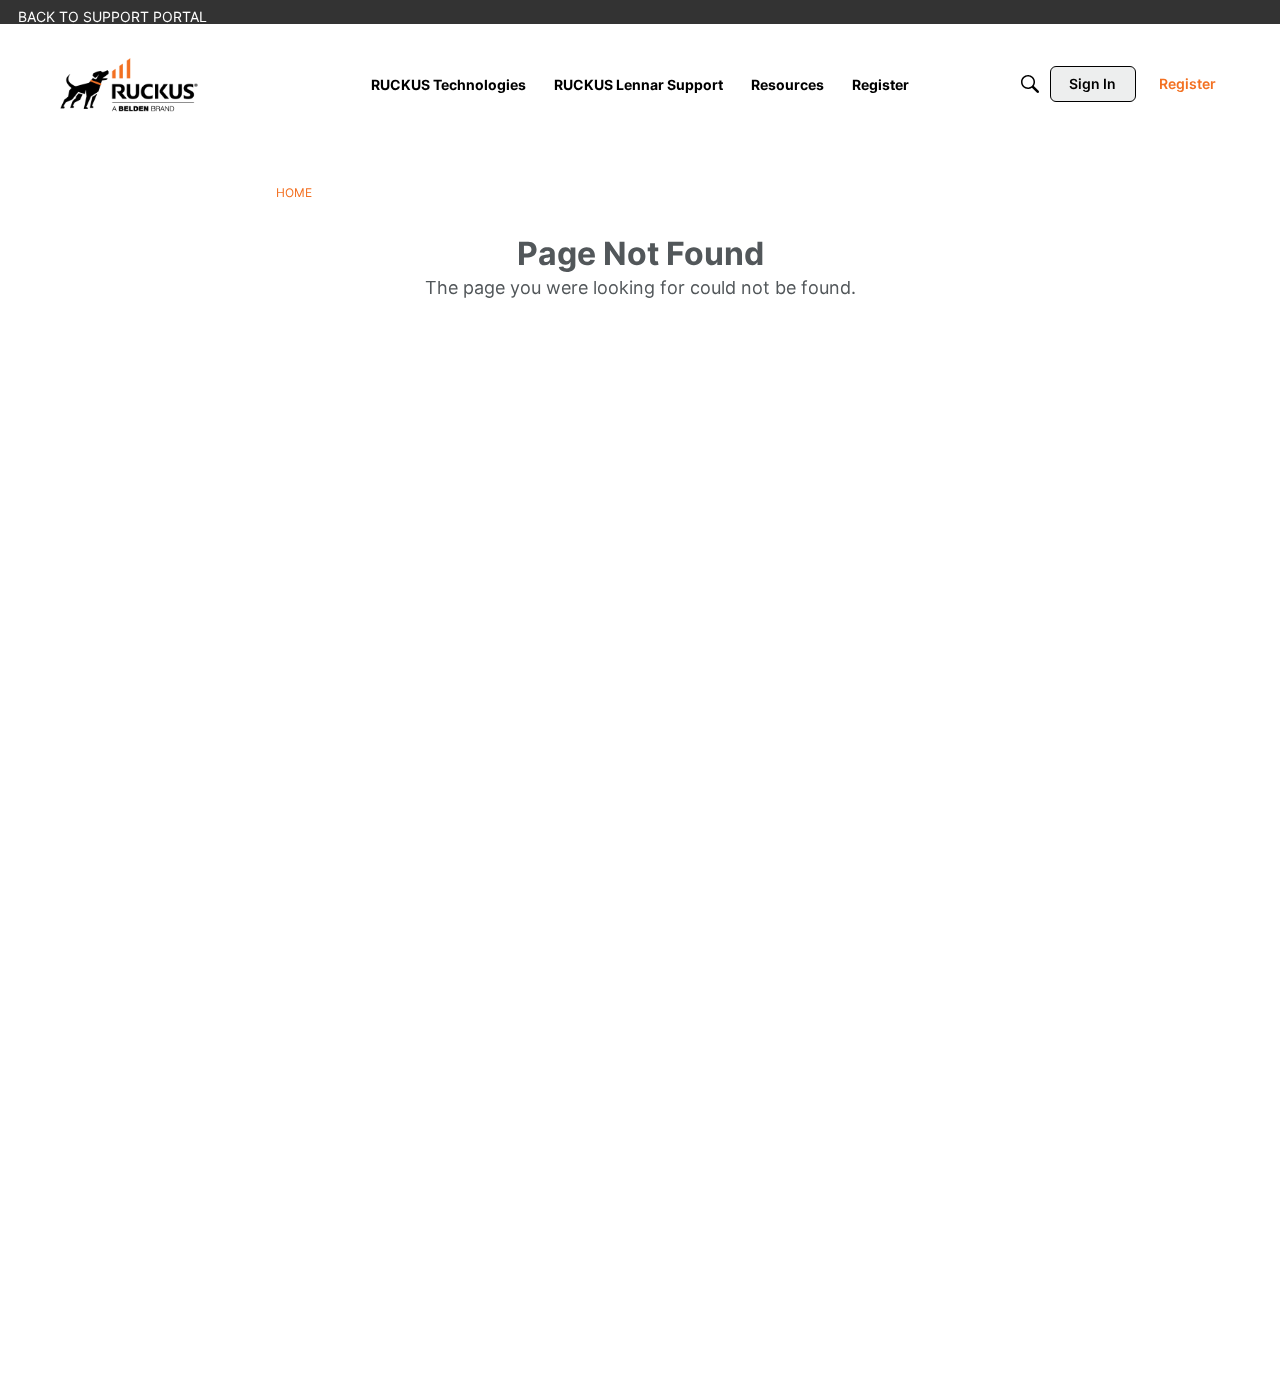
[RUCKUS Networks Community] (129, 84)
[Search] (1030, 84)
